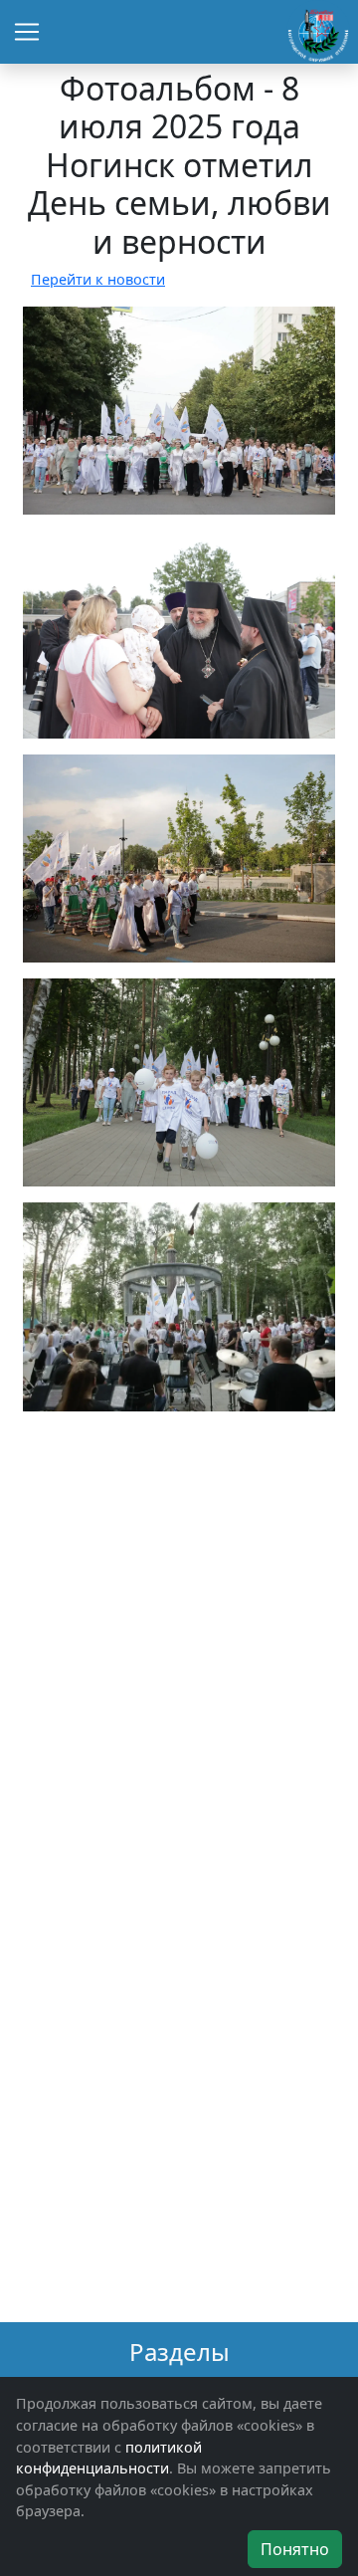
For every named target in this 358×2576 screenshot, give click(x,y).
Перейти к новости (98, 279)
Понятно (295, 2549)
